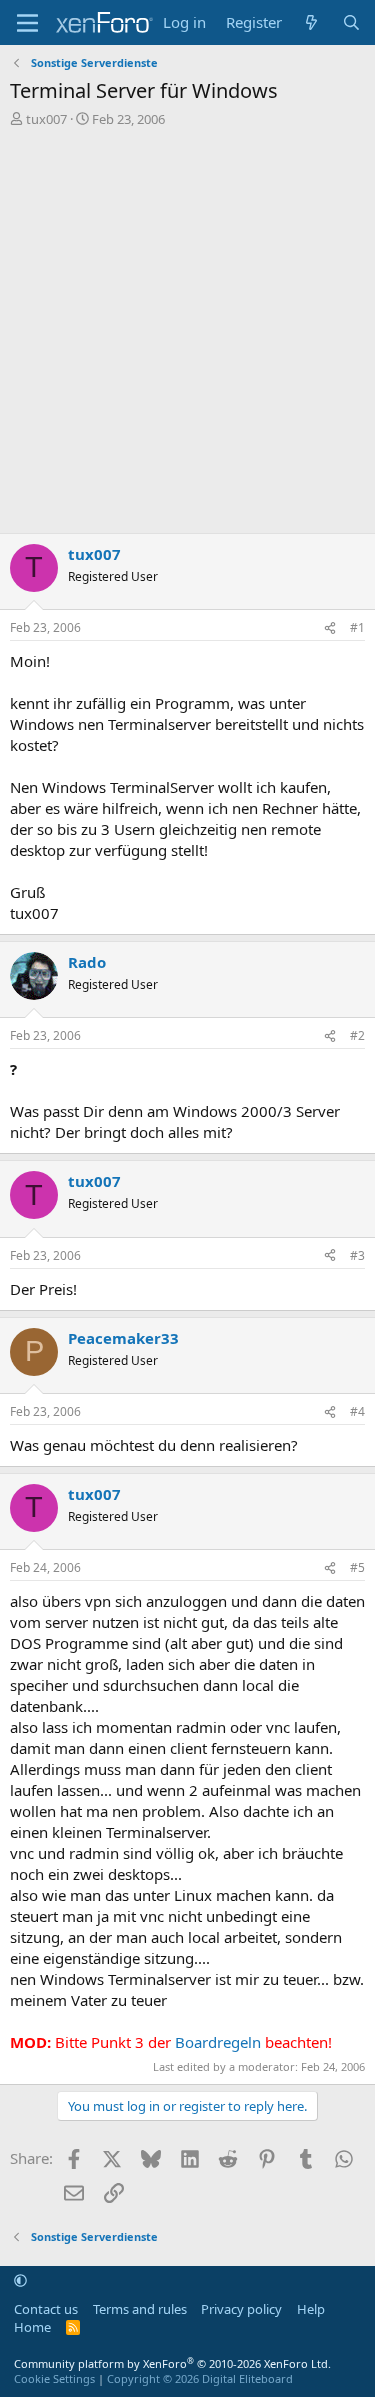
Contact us (46, 2309)
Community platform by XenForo (172, 2363)
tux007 (46, 119)
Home (32, 2327)
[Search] (351, 22)
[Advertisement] (187, 335)
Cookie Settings (54, 2378)
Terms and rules (140, 2309)
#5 (357, 1567)
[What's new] (311, 22)
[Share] (330, 628)
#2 (357, 1035)
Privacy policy (241, 2309)
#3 (357, 1255)
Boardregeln (218, 2042)
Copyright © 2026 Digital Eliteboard (200, 2378)
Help (311, 2309)
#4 (357, 1411)
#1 (357, 627)
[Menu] (27, 23)
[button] (20, 2281)
